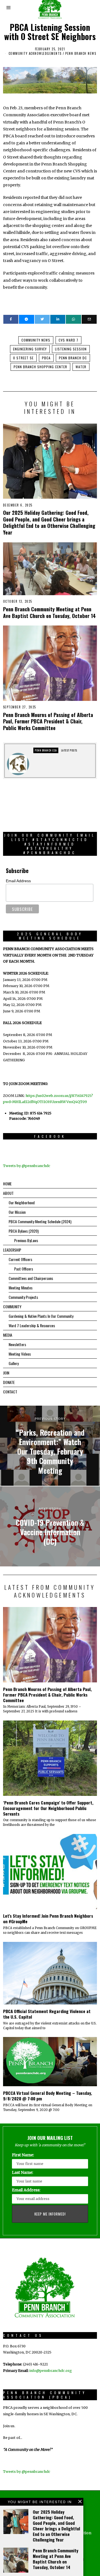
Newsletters (17, 1344)
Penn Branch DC (73, 358)
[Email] (89, 319)
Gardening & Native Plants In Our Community (41, 1316)
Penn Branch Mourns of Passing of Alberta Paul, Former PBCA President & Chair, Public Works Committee (48, 721)
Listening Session (71, 349)
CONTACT (10, 1392)
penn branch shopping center (40, 367)
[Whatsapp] (73, 319)
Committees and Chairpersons (31, 1278)
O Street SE (23, 358)
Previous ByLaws (26, 1240)
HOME (7, 1184)
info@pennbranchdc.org (51, 2371)
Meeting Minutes (21, 1288)
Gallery (14, 1363)
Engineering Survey (30, 349)
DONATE (9, 1382)
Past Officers (24, 1269)
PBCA (46, 358)
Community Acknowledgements (35, 53)
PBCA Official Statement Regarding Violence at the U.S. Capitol (47, 2014)
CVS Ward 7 (68, 340)
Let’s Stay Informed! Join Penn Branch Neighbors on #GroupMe (48, 1919)
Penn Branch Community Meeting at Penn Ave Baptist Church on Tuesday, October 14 (49, 612)
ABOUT (8, 1193)
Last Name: (22, 2172)
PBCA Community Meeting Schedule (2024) (40, 1221)
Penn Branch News (81, 53)
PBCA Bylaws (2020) (24, 1231)
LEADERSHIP (12, 1250)
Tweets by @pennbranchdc (27, 1166)
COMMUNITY (12, 1306)
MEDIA (8, 1335)
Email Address (18, 881)
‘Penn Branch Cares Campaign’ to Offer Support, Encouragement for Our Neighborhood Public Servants (48, 1808)
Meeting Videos (20, 1354)
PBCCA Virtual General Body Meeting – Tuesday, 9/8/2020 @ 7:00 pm (47, 2096)
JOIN (6, 1373)
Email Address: (26, 2190)
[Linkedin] (58, 319)
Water (81, 367)
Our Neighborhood (22, 1202)
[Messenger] (26, 319)
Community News (36, 340)
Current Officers (20, 1259)
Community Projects (23, 1297)
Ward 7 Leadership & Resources (32, 1325)
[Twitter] (42, 319)
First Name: (23, 2155)
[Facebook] (11, 319)
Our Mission (17, 1212)
